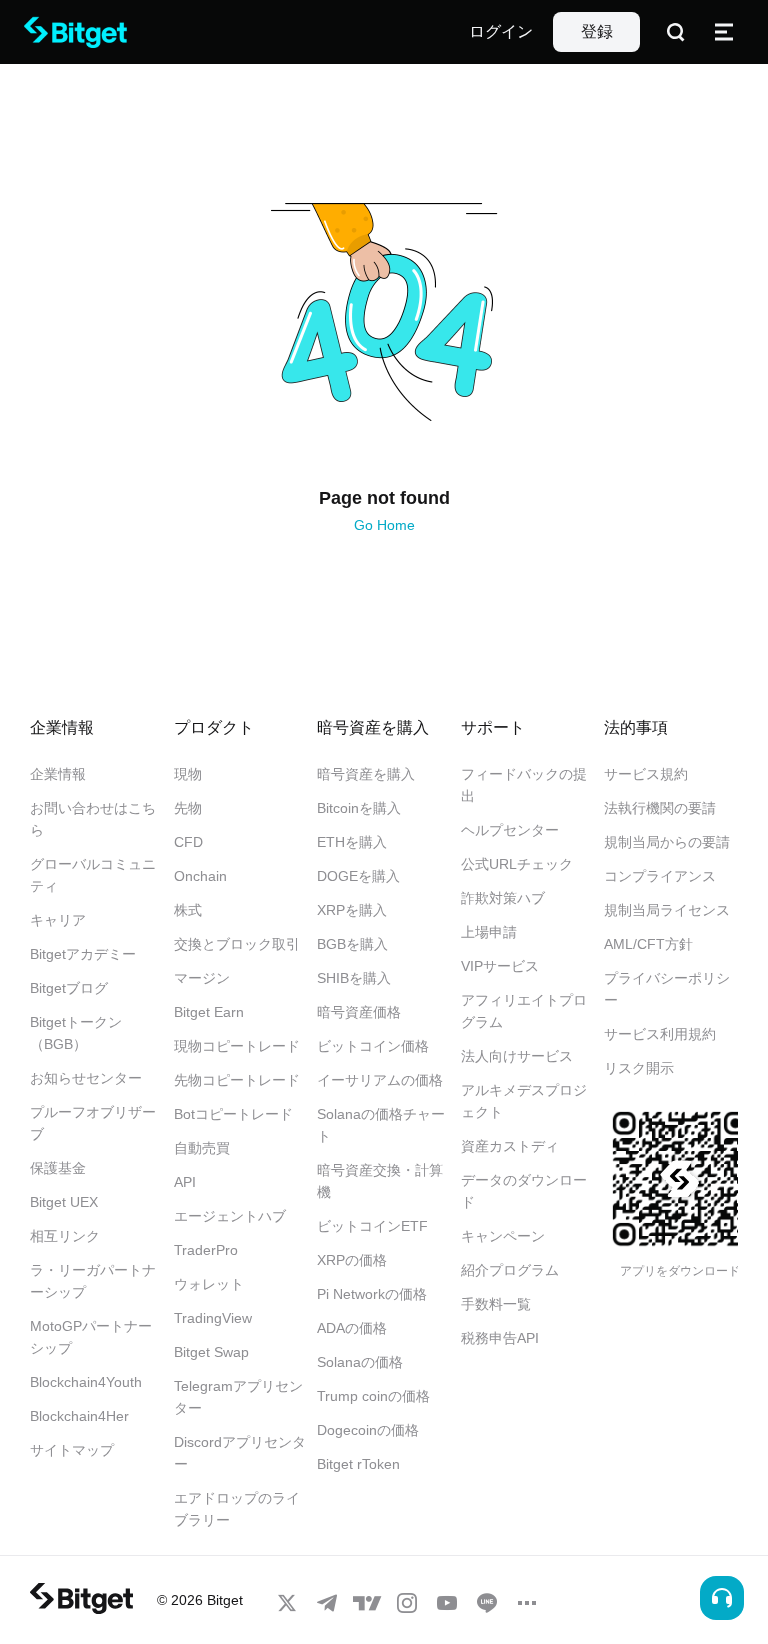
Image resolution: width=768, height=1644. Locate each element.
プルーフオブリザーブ (93, 1123)
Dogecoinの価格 (368, 1430)
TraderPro (206, 1250)
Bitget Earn (209, 1012)
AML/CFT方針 (648, 944)
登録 (597, 31)
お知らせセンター (86, 1078)
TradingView (213, 1318)
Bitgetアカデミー (83, 954)
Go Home (384, 525)
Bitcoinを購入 (359, 808)
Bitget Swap (211, 1352)
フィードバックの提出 (524, 785)
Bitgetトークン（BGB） (76, 1033)
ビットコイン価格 (373, 1046)
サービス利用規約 (660, 1034)
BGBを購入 (352, 944)
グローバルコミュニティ (93, 875)
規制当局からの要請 (667, 842)
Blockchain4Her (79, 1416)
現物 (188, 774)
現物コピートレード (237, 1046)
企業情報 (58, 774)
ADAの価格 (352, 1328)
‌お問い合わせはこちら (93, 819)
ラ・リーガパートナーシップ (93, 1281)
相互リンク (65, 1236)
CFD (188, 842)
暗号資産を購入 (366, 774)
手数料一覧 (496, 1304)
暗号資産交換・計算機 (380, 1181)
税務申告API (500, 1338)
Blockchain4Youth (86, 1382)
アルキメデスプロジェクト (524, 1101)
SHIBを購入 (354, 978)
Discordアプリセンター (240, 1453)
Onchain (200, 876)
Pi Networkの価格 (372, 1294)
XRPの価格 (352, 1260)
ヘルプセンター (510, 830)
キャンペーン (503, 1236)
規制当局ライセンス (667, 910)
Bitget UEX (64, 1202)
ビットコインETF (372, 1226)
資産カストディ (510, 1146)
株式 (188, 910)
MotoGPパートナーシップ (91, 1337)
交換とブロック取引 (237, 944)
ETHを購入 (352, 842)
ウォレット (209, 1284)
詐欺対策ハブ (503, 898)
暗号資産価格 (359, 1012)
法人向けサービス (517, 1056)
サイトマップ (72, 1450)
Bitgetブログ (69, 988)
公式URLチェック (517, 864)
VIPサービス (500, 966)
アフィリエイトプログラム (524, 1011)
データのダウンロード (524, 1191)
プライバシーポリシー (667, 989)
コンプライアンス (660, 876)
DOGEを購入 (358, 876)
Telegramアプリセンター (238, 1397)
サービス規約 (646, 774)
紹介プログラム (510, 1270)
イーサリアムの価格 (380, 1080)
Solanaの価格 (360, 1362)
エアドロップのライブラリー (237, 1509)
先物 (188, 808)
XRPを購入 (352, 910)
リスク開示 (639, 1068)
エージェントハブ (230, 1216)
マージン (202, 978)
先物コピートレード (237, 1080)
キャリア (58, 920)
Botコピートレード (233, 1114)
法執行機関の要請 (660, 808)
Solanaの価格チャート (381, 1125)
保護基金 (58, 1168)
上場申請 (489, 932)
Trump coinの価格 (373, 1396)
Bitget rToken (358, 1464)
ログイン (501, 31)
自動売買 (202, 1148)
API (185, 1182)
